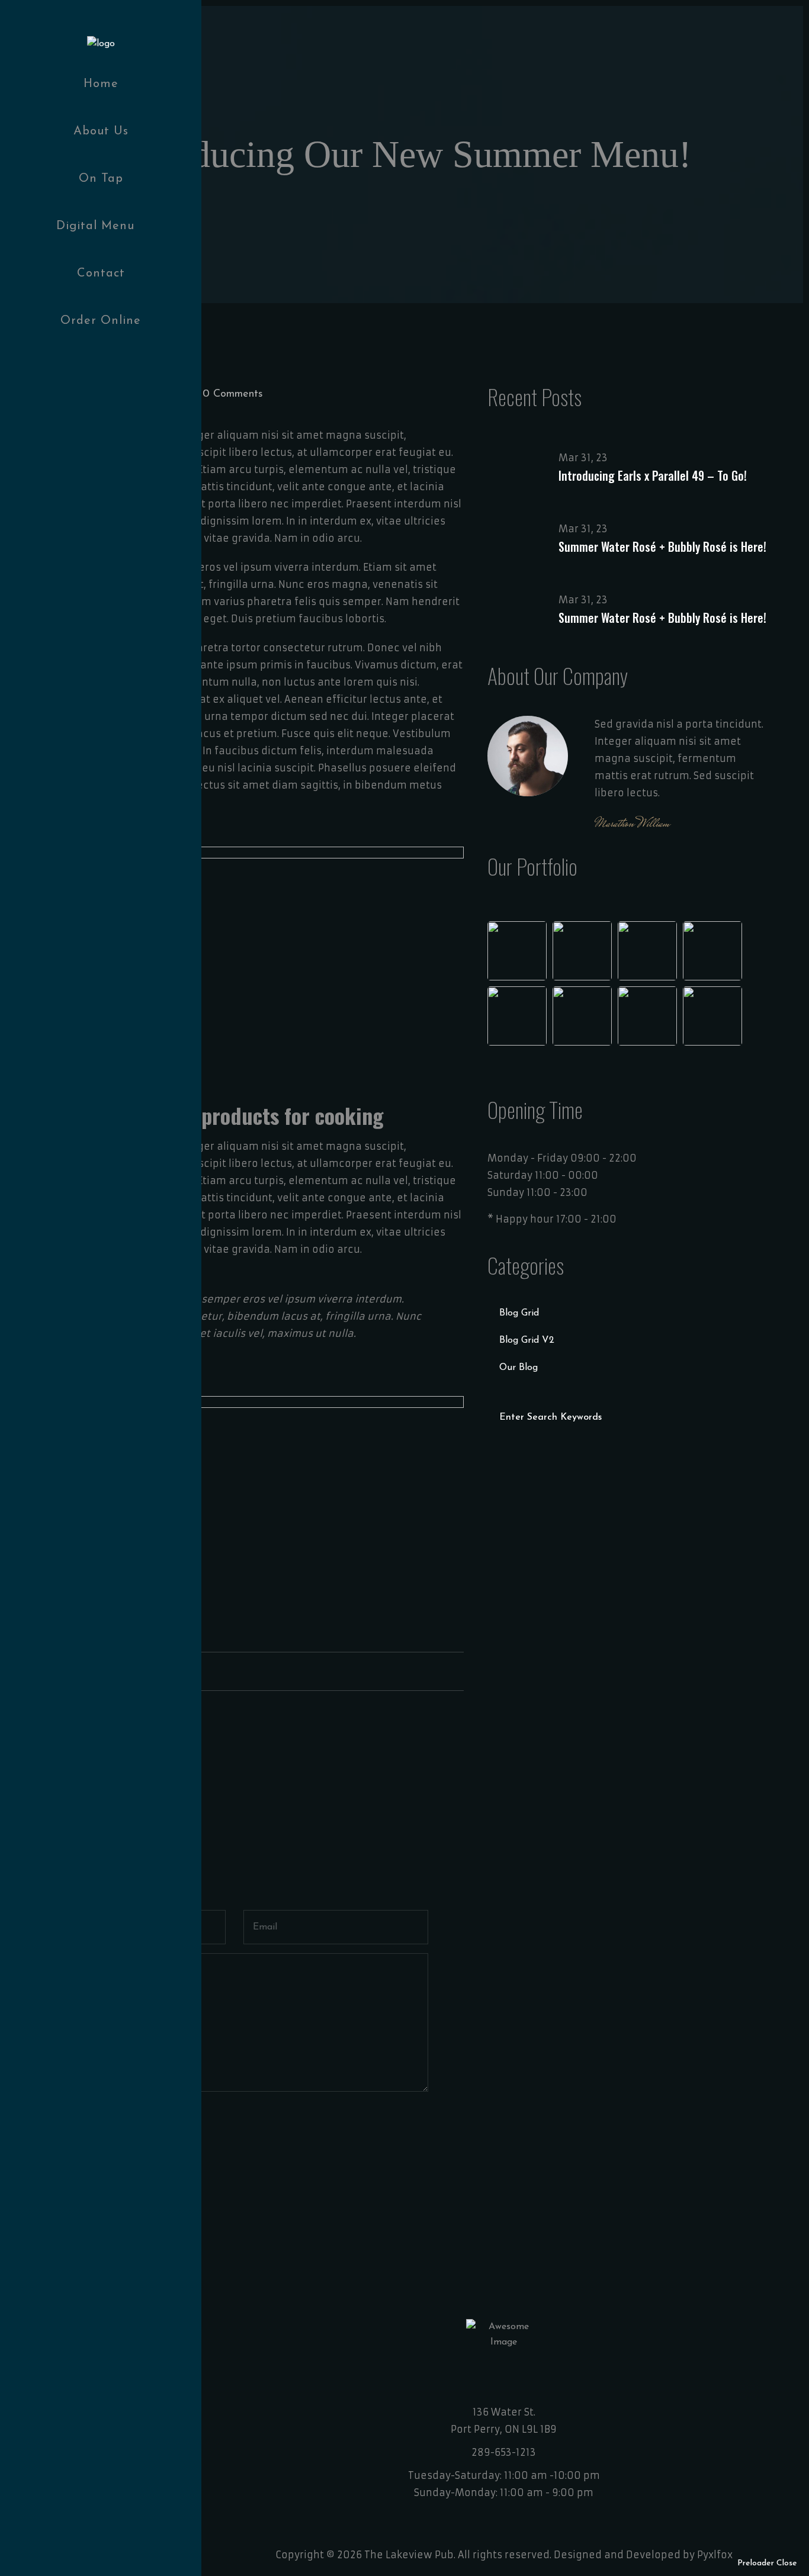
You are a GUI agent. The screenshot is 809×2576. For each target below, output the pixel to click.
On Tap (101, 179)
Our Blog (519, 1368)
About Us (101, 131)
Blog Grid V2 (527, 1340)
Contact (101, 274)
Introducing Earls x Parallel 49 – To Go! (653, 475)
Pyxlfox (715, 2555)
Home (101, 84)
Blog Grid (519, 1313)
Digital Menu (95, 226)
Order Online (101, 321)
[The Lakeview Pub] (101, 43)
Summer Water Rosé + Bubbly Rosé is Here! (662, 546)
